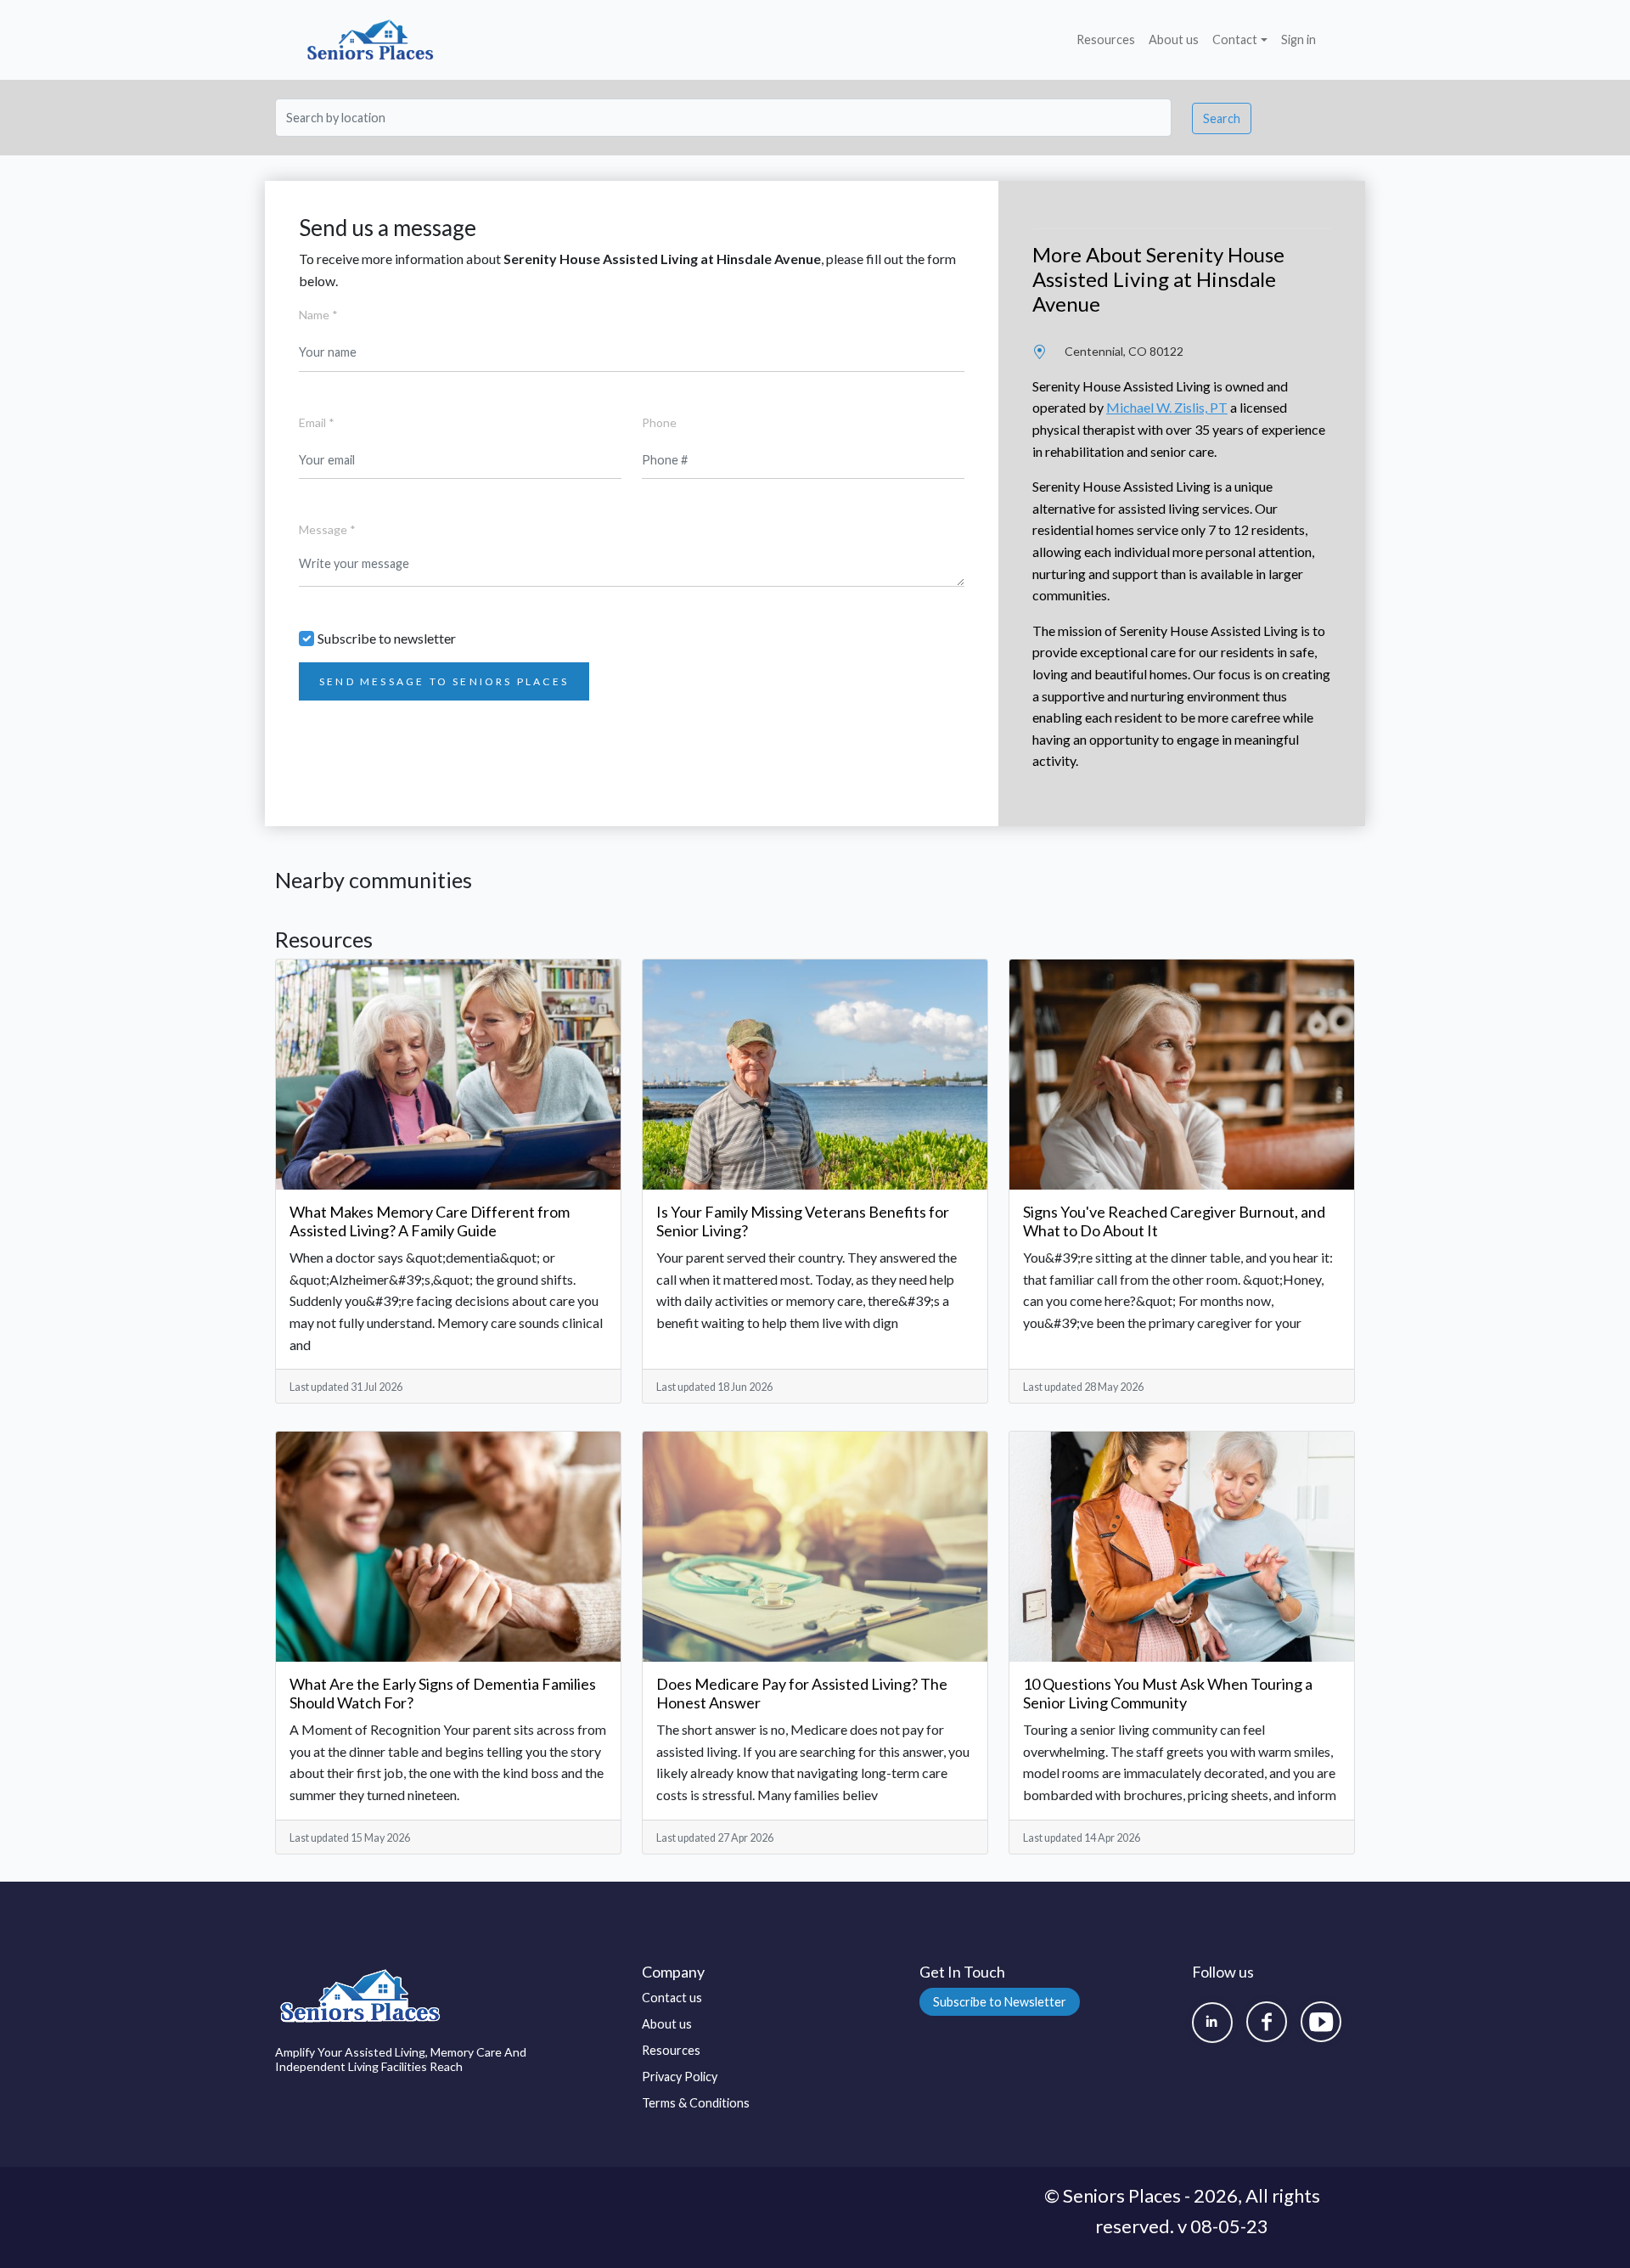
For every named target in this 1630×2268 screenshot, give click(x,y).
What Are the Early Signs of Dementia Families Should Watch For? (443, 1693)
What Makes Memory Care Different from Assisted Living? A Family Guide (430, 1221)
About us (1174, 39)
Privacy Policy (680, 2077)
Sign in (1298, 39)
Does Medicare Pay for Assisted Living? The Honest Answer (802, 1693)
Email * (317, 422)
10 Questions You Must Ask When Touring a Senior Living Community (1168, 1693)
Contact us (672, 1998)
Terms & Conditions (696, 2103)
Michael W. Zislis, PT (1167, 407)
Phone (659, 422)
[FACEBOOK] (1267, 2022)
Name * (318, 315)
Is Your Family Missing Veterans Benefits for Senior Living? (803, 1221)
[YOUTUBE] (1321, 2022)
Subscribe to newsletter (387, 638)
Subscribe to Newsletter (1000, 2002)
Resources (1106, 39)
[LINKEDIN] (1212, 2023)
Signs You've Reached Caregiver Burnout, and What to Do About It (1174, 1221)
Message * (327, 529)
